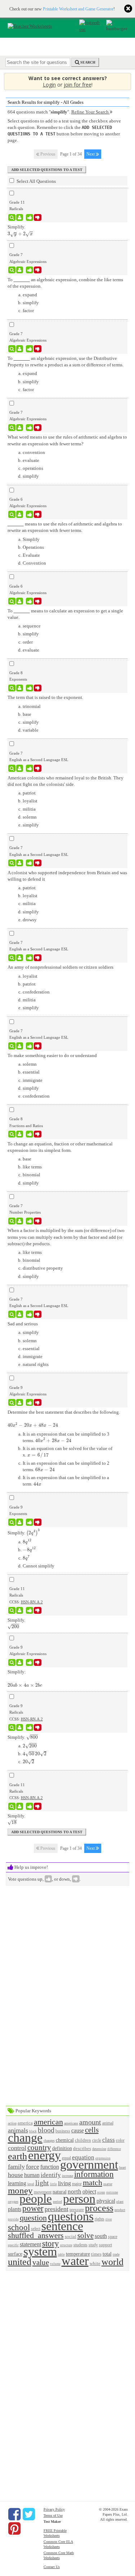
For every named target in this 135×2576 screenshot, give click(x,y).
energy (44, 2155)
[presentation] (20, 234)
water (75, 2261)
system (40, 2251)
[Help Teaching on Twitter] (29, 2514)
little (53, 2184)
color (120, 2141)
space (113, 2237)
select (36, 2229)
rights (100, 2219)
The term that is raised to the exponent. (45, 697)
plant (120, 2202)
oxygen (13, 2202)
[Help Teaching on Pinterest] (14, 2529)
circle (97, 2141)
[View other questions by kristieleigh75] (20, 428)
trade (116, 2254)
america (25, 2123)
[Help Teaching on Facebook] (14, 2514)
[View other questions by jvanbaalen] (20, 768)
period (57, 2202)
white (95, 2263)
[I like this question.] (30, 218)
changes (49, 2141)
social (71, 2236)
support (105, 2245)
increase (67, 2176)
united (20, 2262)
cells (92, 2130)
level (31, 2184)
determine (99, 2149)
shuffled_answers (36, 2235)
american (48, 2122)
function (50, 2167)
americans (71, 2123)
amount (90, 2122)
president (57, 2209)
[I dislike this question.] (38, 218)
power (33, 2208)
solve (85, 2235)
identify (51, 2175)
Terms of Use (53, 2515)
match (93, 2183)
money (20, 2190)
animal (108, 2123)
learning (17, 2183)
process (99, 2208)
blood (46, 2130)
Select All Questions (36, 181)
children (83, 2140)
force (33, 2167)
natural (60, 2192)
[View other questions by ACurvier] (20, 1403)
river (109, 2219)
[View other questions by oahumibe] (20, 1522)
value (41, 2262)
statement (30, 2244)
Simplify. (24, 1533)
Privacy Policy (54, 2509)
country (39, 2147)
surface (15, 2254)
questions (71, 2216)
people (36, 2199)
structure (66, 2245)
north (75, 2192)
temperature (78, 2254)
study (93, 2245)
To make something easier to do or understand (52, 1055)
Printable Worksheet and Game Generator (78, 9)
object (89, 2192)
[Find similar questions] (12, 218)
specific (13, 2245)
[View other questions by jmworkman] (20, 514)
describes (82, 2148)
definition (62, 2148)
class (109, 2140)
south (101, 2236)
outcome (112, 2192)
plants (15, 2209)
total (107, 2254)
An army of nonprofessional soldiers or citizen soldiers (60, 967)
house (15, 2175)
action (12, 2123)
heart (123, 2167)
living (64, 2183)
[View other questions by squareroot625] (20, 218)
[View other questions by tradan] (20, 1728)
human (32, 2175)
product (120, 2210)
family (16, 2167)
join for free (78, 85)
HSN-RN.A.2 (32, 1602)
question (33, 2218)
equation (83, 2157)
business (63, 2131)
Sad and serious (23, 1324)
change (25, 2138)
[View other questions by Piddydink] (20, 688)
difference (114, 2149)
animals (18, 2130)
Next (91, 154)
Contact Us (52, 2567)
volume (55, 2264)
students (80, 2245)
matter (108, 2184)
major (77, 2184)
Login (49, 85)
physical (106, 2201)
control (17, 2148)
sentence (62, 2226)
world (112, 2262)
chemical (65, 2140)
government (89, 2165)
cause (78, 2130)
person (79, 2199)
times (96, 2254)
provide (13, 2219)
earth (17, 2156)
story (51, 2243)
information (94, 2174)
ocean (101, 2192)
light (42, 2183)
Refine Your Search (91, 112)
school (19, 2227)
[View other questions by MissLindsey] (20, 270)
